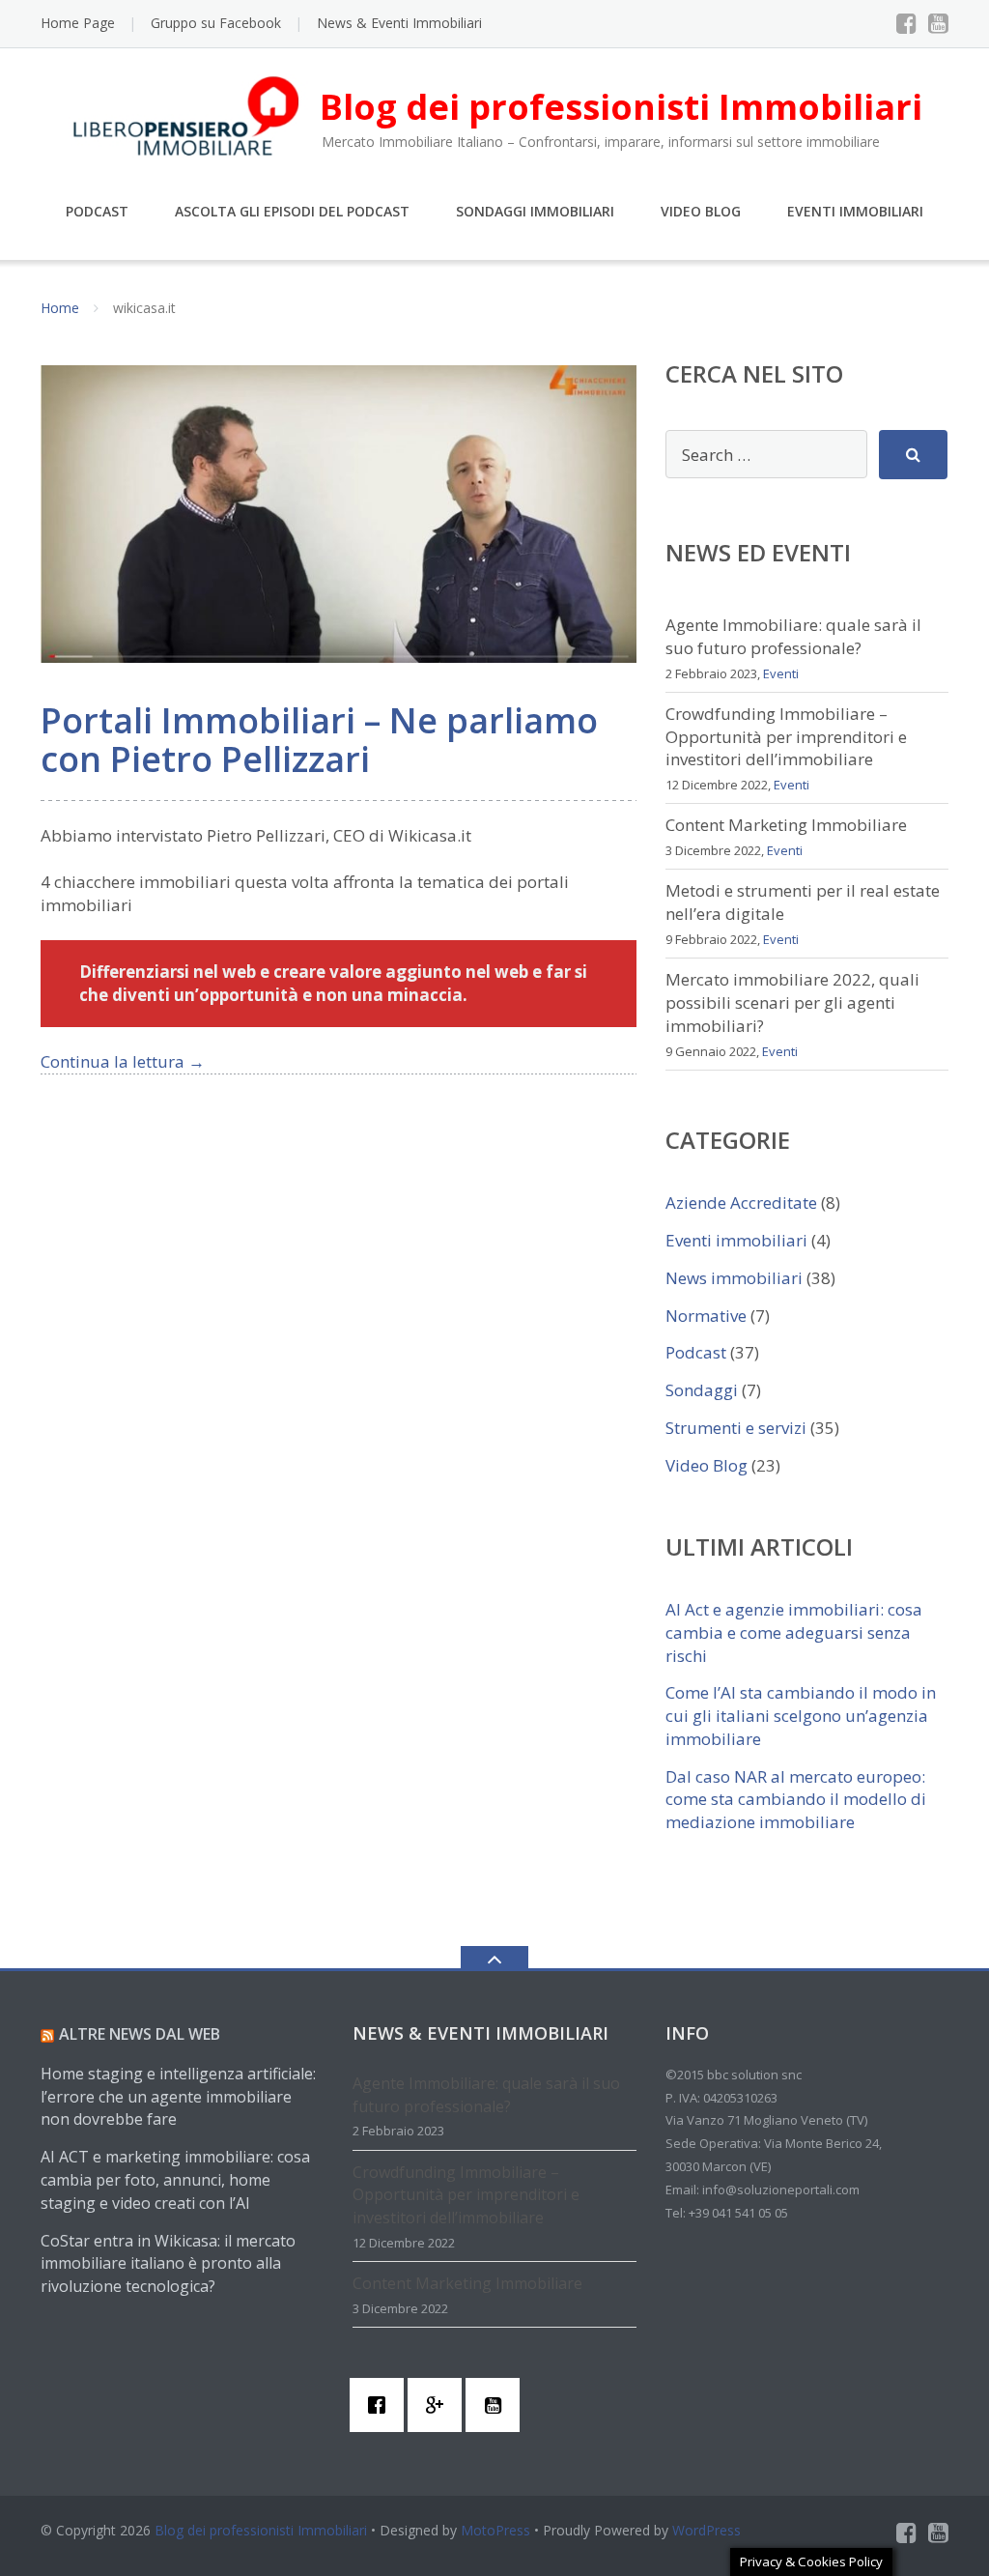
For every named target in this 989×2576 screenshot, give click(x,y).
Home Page (78, 23)
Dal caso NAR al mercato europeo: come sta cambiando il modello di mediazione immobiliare (796, 1800)
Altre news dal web (140, 2034)
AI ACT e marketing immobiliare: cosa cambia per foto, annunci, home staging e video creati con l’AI (175, 2180)
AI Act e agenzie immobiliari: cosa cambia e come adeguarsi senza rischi (794, 1632)
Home (60, 308)
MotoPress (495, 2530)
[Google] (439, 2405)
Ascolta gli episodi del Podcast (292, 211)
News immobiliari (734, 1278)
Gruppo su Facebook (216, 23)
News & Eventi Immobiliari (399, 23)
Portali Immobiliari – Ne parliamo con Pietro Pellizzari (319, 740)
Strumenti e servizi (736, 1428)
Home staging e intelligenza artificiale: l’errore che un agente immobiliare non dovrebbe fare (178, 2097)
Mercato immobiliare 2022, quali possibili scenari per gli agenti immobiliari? (792, 1002)
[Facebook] (906, 23)
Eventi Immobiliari (855, 211)
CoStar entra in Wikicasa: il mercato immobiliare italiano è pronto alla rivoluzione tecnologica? (168, 2264)
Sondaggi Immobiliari (535, 211)
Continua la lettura (123, 1061)
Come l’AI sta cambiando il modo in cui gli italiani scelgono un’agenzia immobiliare (801, 1716)
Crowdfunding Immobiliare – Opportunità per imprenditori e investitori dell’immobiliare (786, 737)
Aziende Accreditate (741, 1202)
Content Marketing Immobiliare (786, 825)
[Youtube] (938, 23)
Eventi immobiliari (736, 1240)
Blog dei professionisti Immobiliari (261, 2530)
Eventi (781, 673)
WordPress (706, 2530)
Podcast (97, 211)
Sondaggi (702, 1390)
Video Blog (701, 211)
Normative (706, 1316)
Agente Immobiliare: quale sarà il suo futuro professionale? (793, 636)
